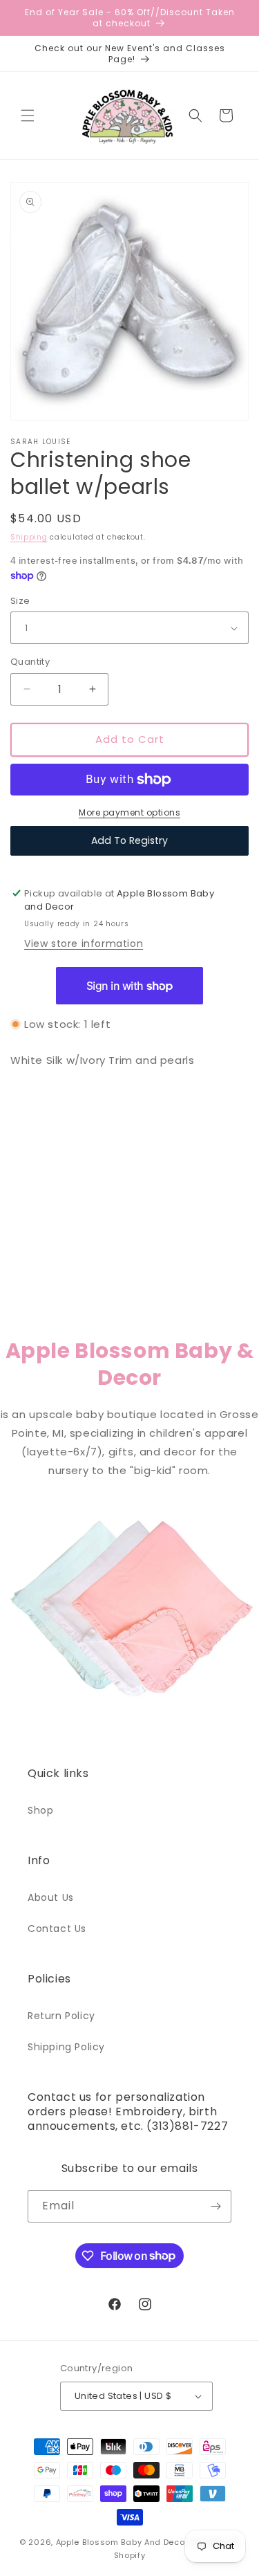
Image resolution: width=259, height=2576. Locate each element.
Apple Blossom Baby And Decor (122, 2542)
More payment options (129, 812)
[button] (28, 116)
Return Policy (61, 2016)
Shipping (29, 537)
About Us (51, 1897)
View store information (84, 944)
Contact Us (57, 1929)
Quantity (30, 662)
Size (20, 601)
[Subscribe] (215, 2206)
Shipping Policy (66, 2047)
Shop (40, 1810)
